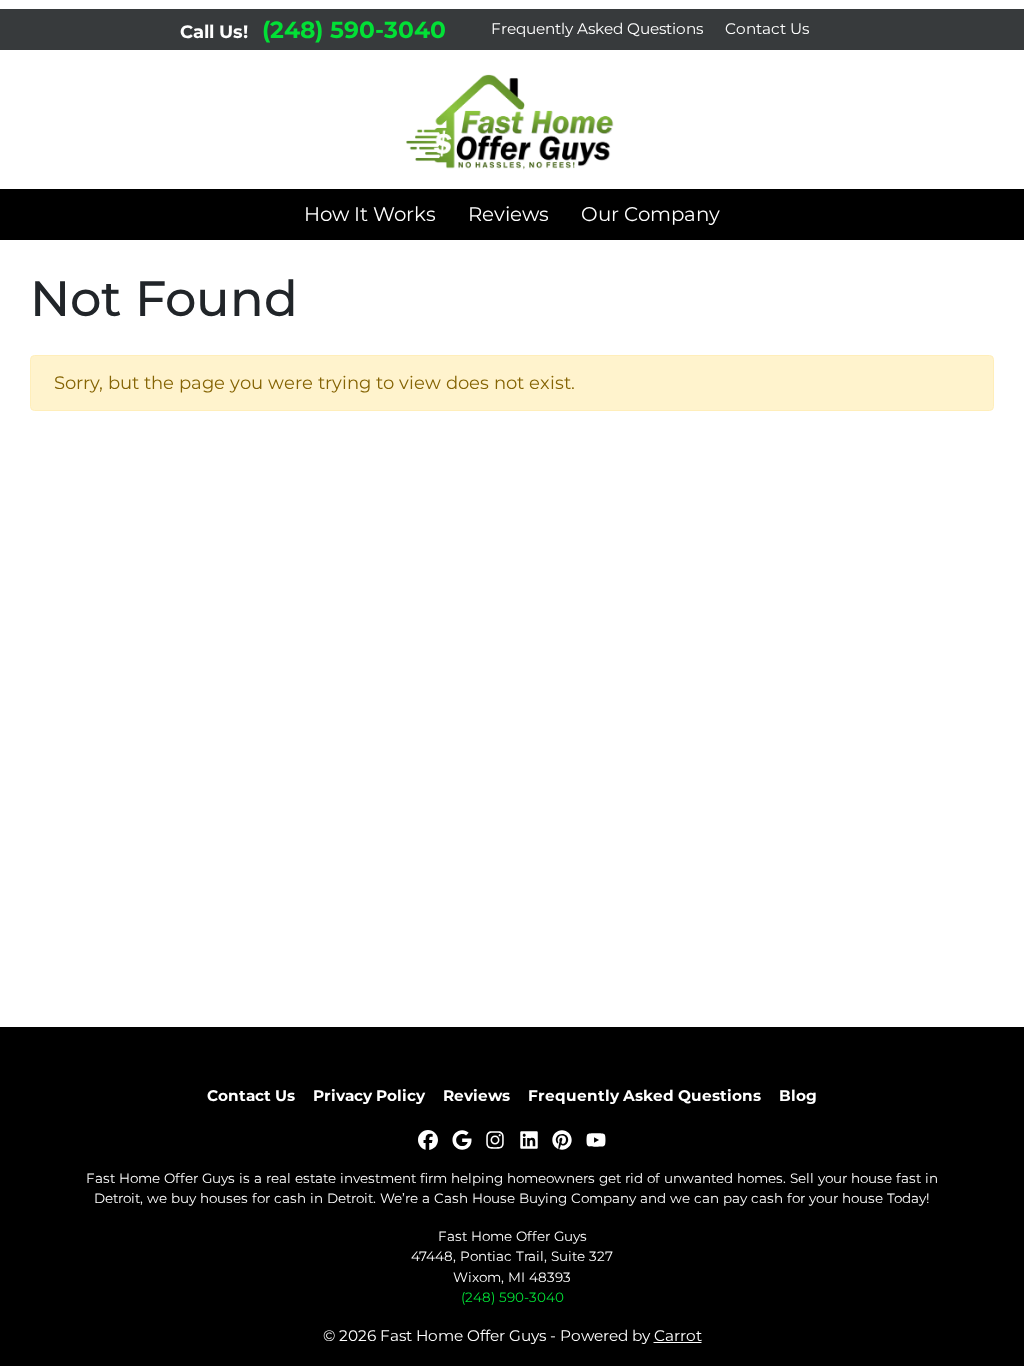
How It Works (370, 214)
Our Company (650, 214)
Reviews (508, 214)
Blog (798, 1095)
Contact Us (767, 28)
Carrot (678, 1335)
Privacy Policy (369, 1095)
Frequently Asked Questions (597, 28)
